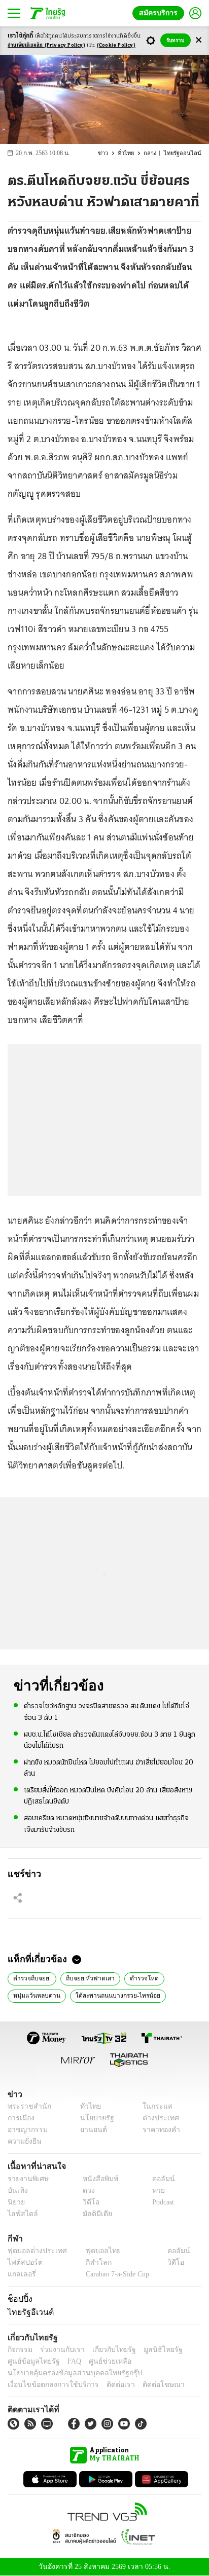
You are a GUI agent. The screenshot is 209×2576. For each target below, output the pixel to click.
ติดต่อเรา (107, 2385)
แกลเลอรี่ (21, 2274)
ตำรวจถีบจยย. (31, 1977)
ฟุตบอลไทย (94, 2251)
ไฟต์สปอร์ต (23, 2262)
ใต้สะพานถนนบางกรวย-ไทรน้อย (110, 1995)
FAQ (67, 2361)
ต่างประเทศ (157, 2118)
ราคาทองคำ (159, 2130)
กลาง (154, 153)
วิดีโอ (88, 2202)
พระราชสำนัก (26, 2106)
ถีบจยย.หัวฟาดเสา (87, 1977)
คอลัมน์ (158, 2179)
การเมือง (20, 2118)
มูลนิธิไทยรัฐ (152, 2350)
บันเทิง (16, 2191)
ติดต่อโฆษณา (147, 2385)
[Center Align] (199, 40)
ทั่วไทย (130, 153)
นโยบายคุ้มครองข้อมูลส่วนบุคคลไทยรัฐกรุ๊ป (67, 2373)
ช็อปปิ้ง (19, 2299)
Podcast (161, 2202)
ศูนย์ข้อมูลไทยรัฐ (31, 2361)
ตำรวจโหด (138, 1977)
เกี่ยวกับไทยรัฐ (107, 2350)
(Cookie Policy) (116, 45)
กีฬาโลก (90, 2262)
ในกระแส (154, 2106)
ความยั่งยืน (23, 2141)
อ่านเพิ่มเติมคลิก (46, 45)
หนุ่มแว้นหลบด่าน (34, 1995)
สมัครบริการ (160, 13)
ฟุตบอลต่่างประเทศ (34, 2251)
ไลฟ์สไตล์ (21, 2214)
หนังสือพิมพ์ (97, 2179)
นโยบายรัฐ (93, 2118)
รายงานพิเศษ (26, 2179)
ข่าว (109, 153)
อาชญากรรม (26, 2130)
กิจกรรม (19, 2350)
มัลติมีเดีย (94, 2214)
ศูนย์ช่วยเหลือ (100, 2361)
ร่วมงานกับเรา (59, 2350)
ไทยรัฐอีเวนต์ (28, 2312)
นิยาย (15, 2202)
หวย (154, 2191)
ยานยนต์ (90, 2130)
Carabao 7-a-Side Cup (115, 2274)
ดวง (86, 2191)
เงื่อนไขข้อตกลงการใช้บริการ (47, 2385)
